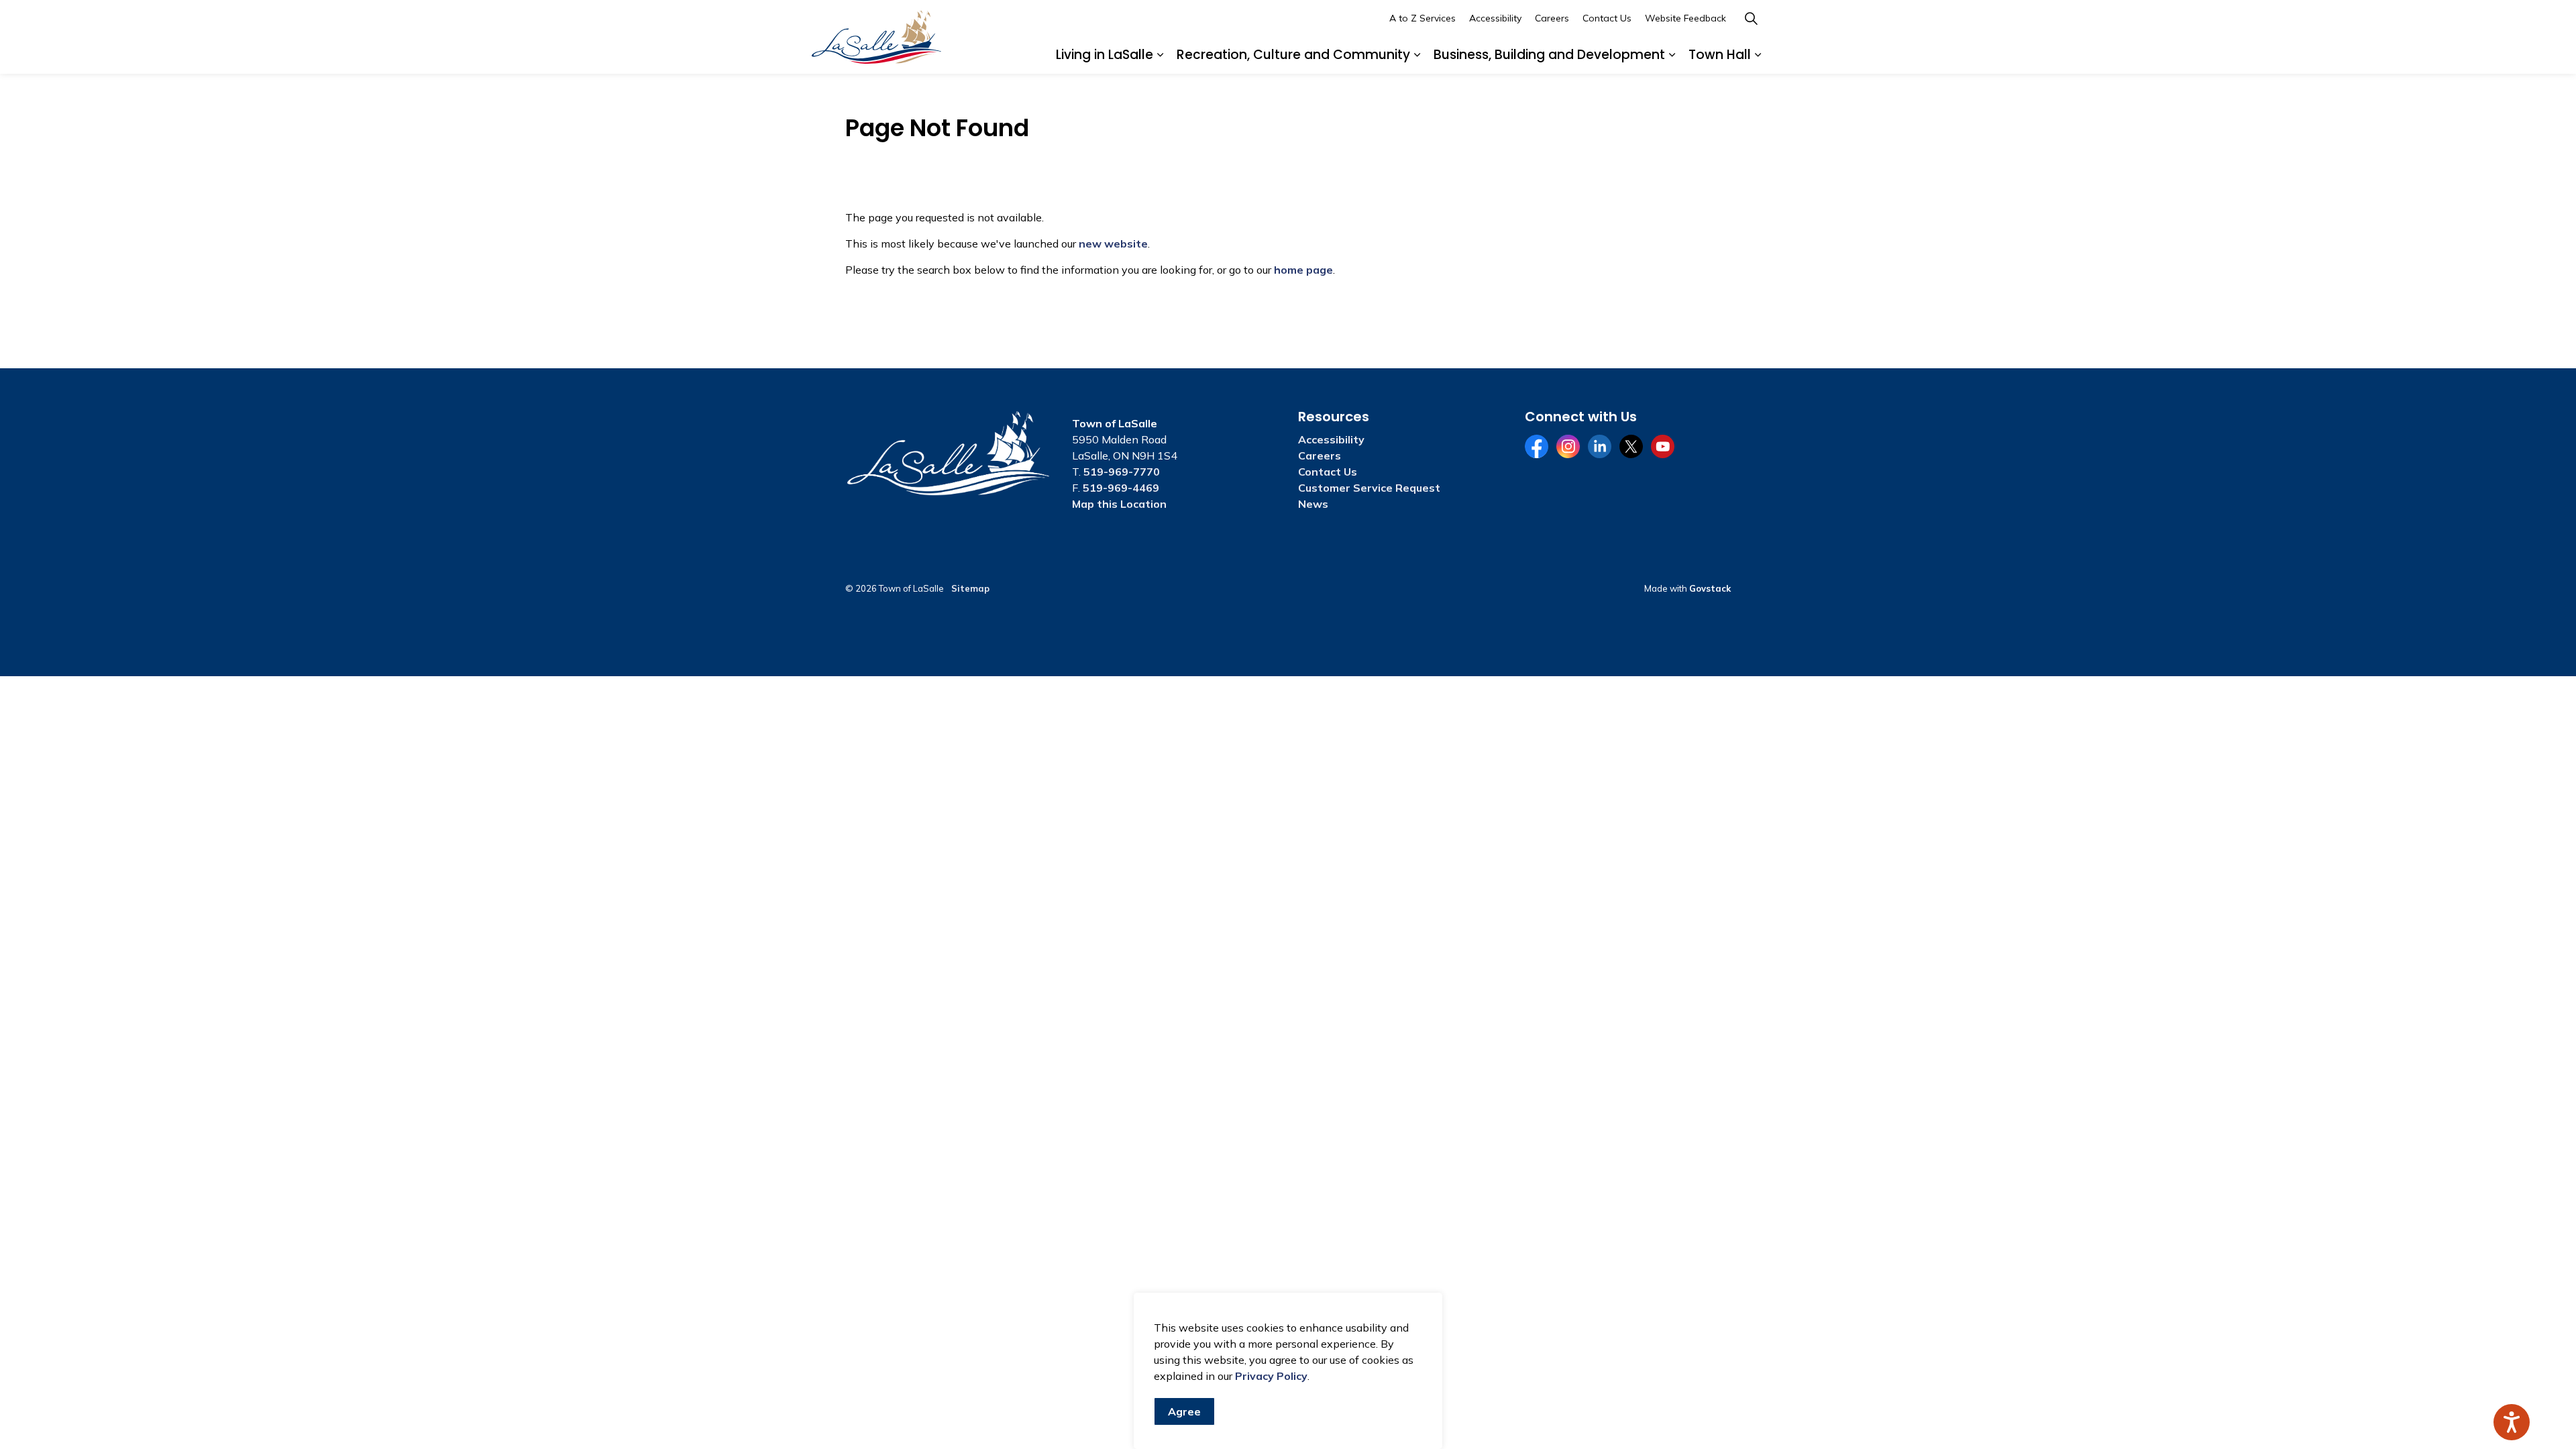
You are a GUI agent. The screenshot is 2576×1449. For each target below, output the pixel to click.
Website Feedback (1685, 18)
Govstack (1710, 588)
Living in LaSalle (1105, 55)
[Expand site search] (1751, 18)
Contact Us (1607, 18)
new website (1113, 244)
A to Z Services (1423, 18)
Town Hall (1720, 55)
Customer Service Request (1369, 488)
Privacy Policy (1271, 1376)
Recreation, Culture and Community (1293, 55)
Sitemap (970, 588)
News (1313, 504)
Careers (1552, 18)
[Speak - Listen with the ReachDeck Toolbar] (2512, 1422)
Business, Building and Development (1549, 55)
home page (1303, 270)
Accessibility (1495, 18)
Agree (1184, 1411)
